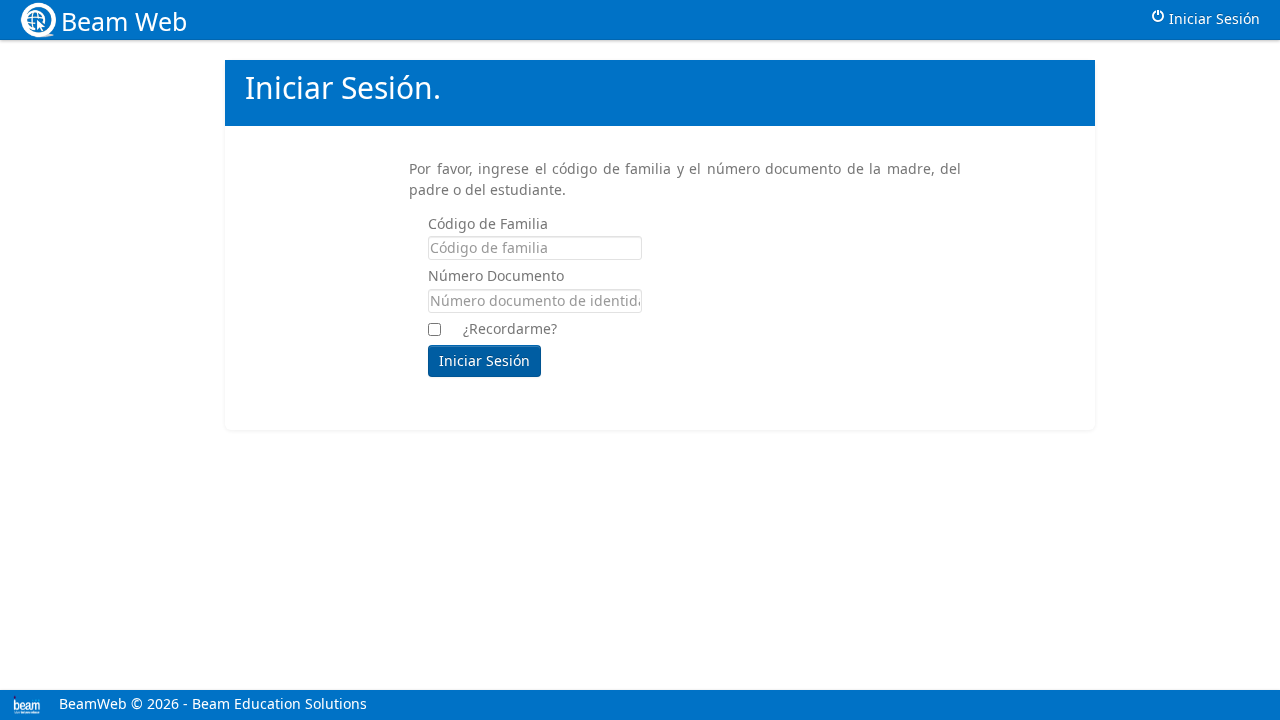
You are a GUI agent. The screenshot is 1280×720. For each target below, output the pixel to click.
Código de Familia (488, 223)
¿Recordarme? (510, 328)
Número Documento (496, 275)
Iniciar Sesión (1212, 18)
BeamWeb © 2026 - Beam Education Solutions (211, 703)
